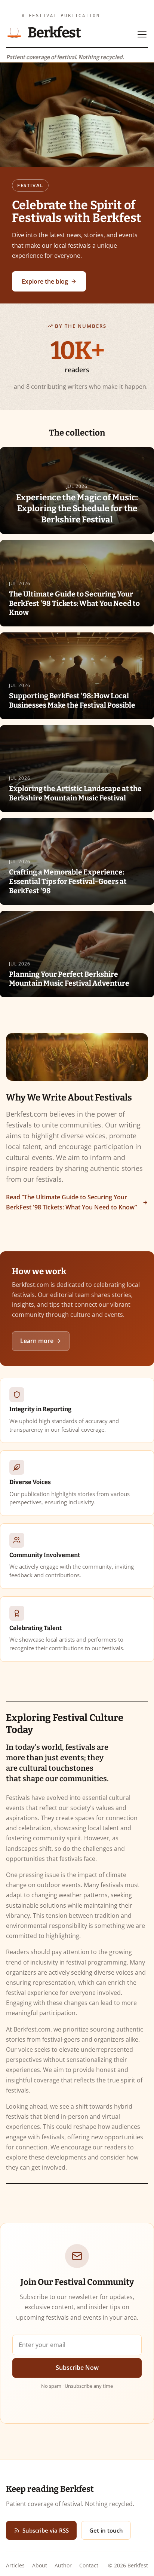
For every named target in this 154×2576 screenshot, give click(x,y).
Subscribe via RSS (46, 2530)
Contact (89, 2565)
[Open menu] (142, 34)
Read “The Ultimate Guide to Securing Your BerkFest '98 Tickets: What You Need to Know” (71, 1202)
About (40, 2565)
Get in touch (106, 2530)
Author (63, 2565)
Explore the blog (45, 281)
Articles (15, 2565)
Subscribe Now (77, 2368)
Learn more (37, 1341)
